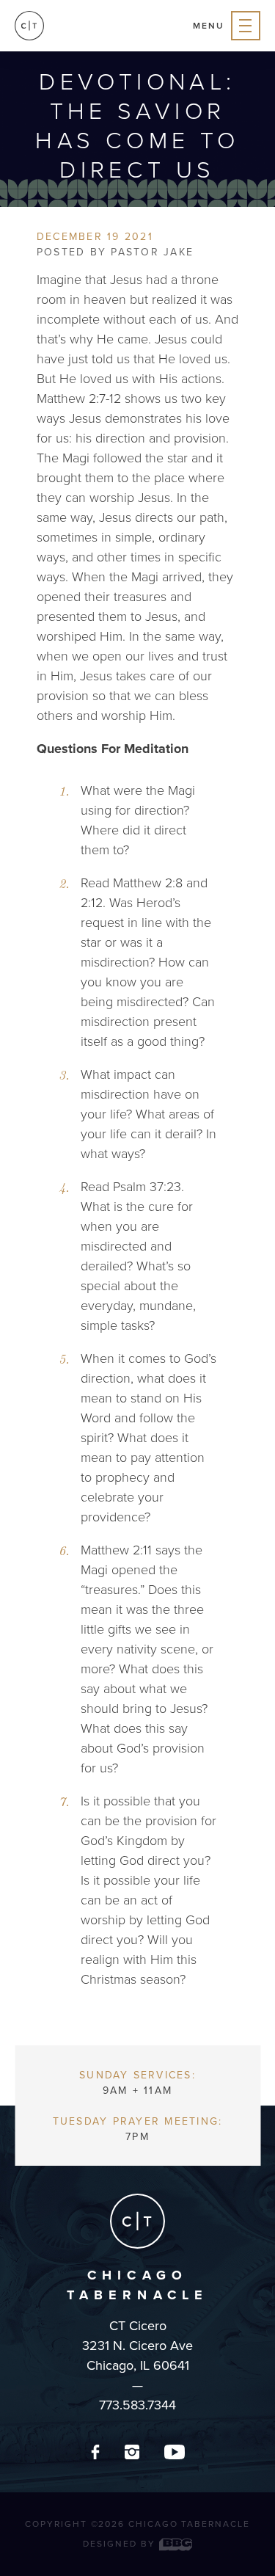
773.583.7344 (137, 2405)
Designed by (121, 2544)
